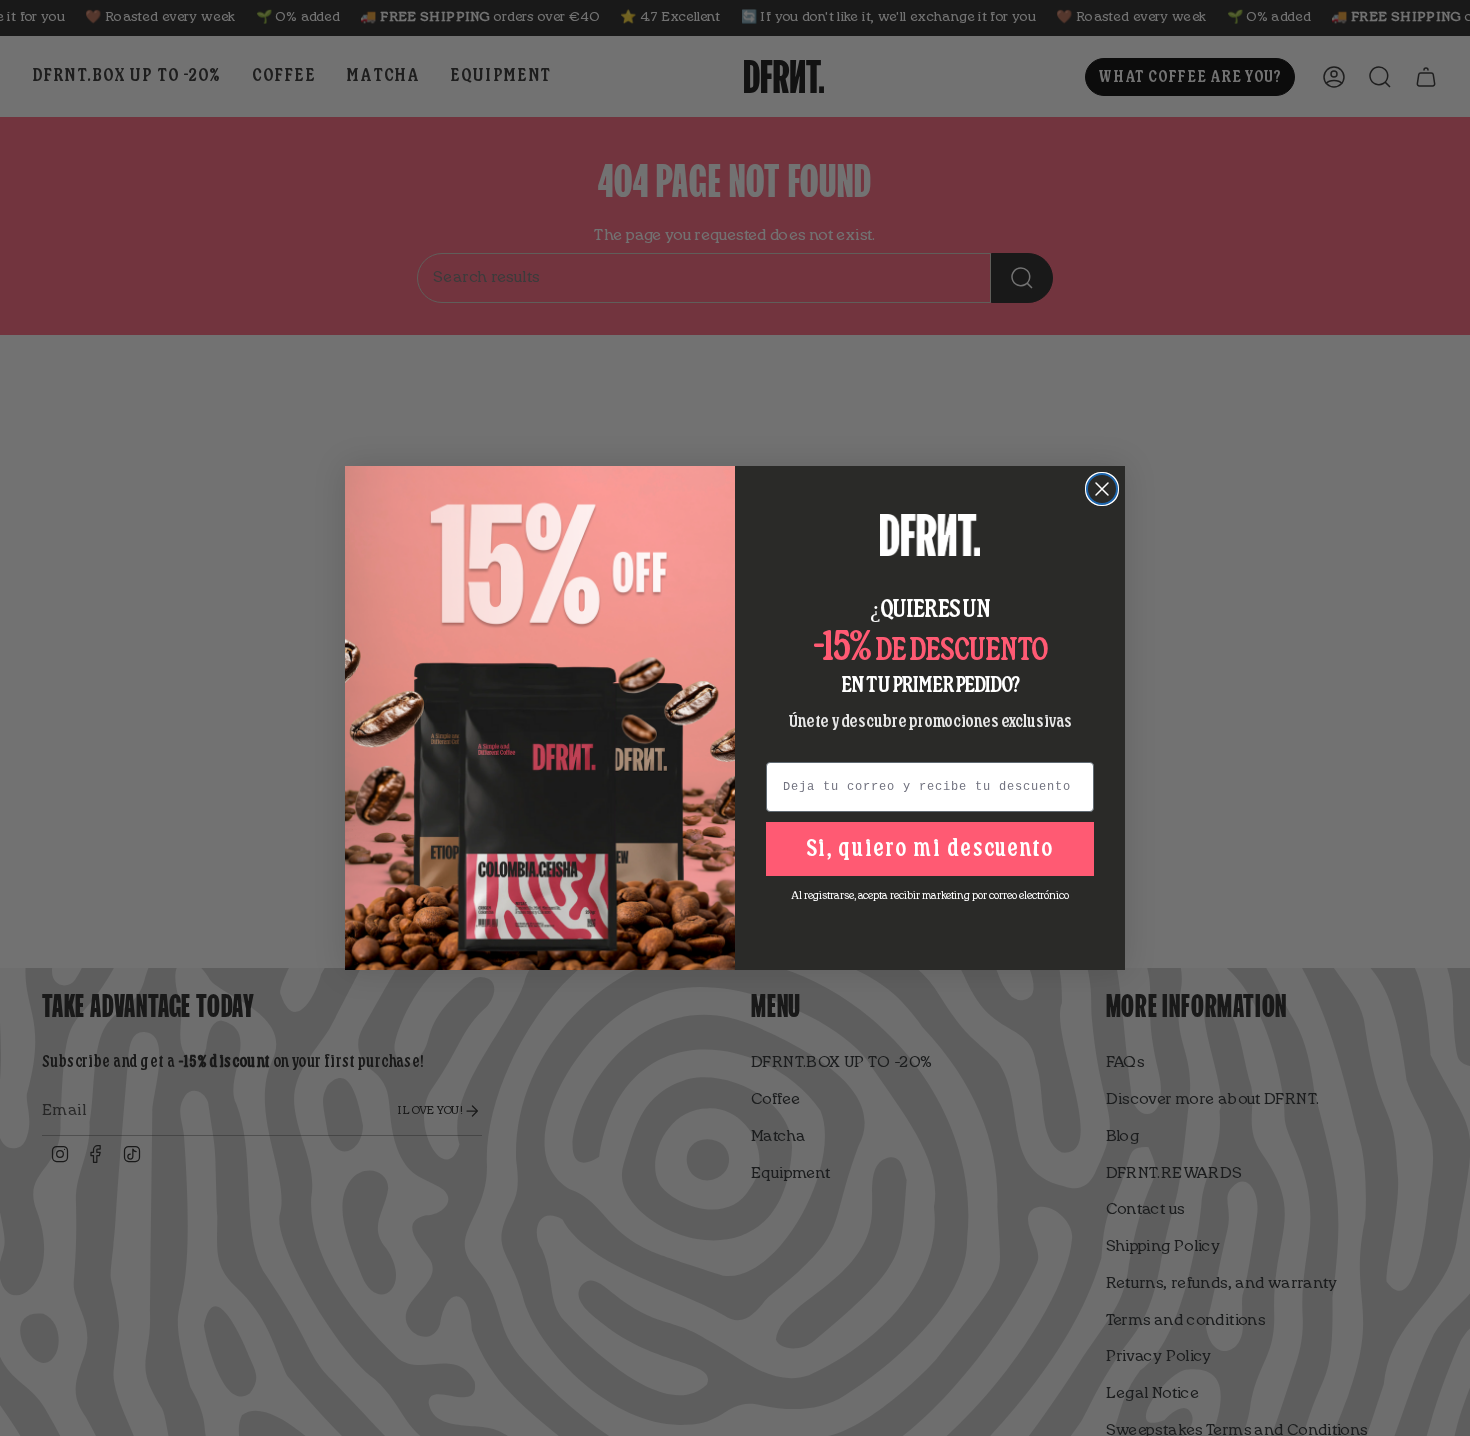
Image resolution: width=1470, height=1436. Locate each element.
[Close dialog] (1102, 489)
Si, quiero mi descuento (930, 849)
